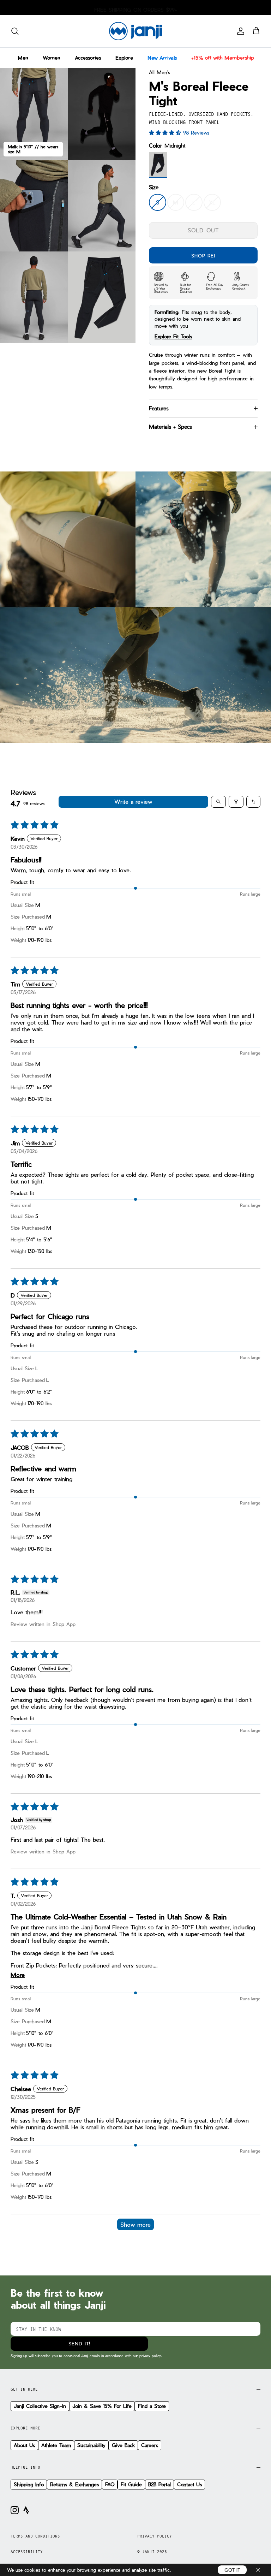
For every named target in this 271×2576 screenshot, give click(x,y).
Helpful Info (25, 2467)
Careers (150, 2445)
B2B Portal (159, 2484)
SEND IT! (79, 2343)
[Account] (239, 31)
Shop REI (203, 256)
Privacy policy (155, 2536)
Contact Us (189, 2484)
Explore (124, 58)
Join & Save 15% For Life (102, 2406)
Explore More (25, 2428)
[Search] (15, 31)
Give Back (123, 2445)
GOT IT (232, 2570)
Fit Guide (131, 2484)
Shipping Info (29, 2484)
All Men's (159, 72)
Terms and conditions (35, 2536)
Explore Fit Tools (173, 336)
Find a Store (152, 2406)
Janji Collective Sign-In (40, 2406)
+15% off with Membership (222, 58)
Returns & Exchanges (74, 2484)
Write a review (133, 802)
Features (159, 408)
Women (52, 58)
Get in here (24, 2389)
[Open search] (218, 802)
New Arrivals (162, 58)
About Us (24, 2445)
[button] (166, 132)
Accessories (88, 58)
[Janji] (135, 31)
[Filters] (236, 802)
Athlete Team (56, 2445)
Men (23, 58)
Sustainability (91, 2445)
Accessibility (27, 2552)
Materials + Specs (170, 427)
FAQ (110, 2484)
